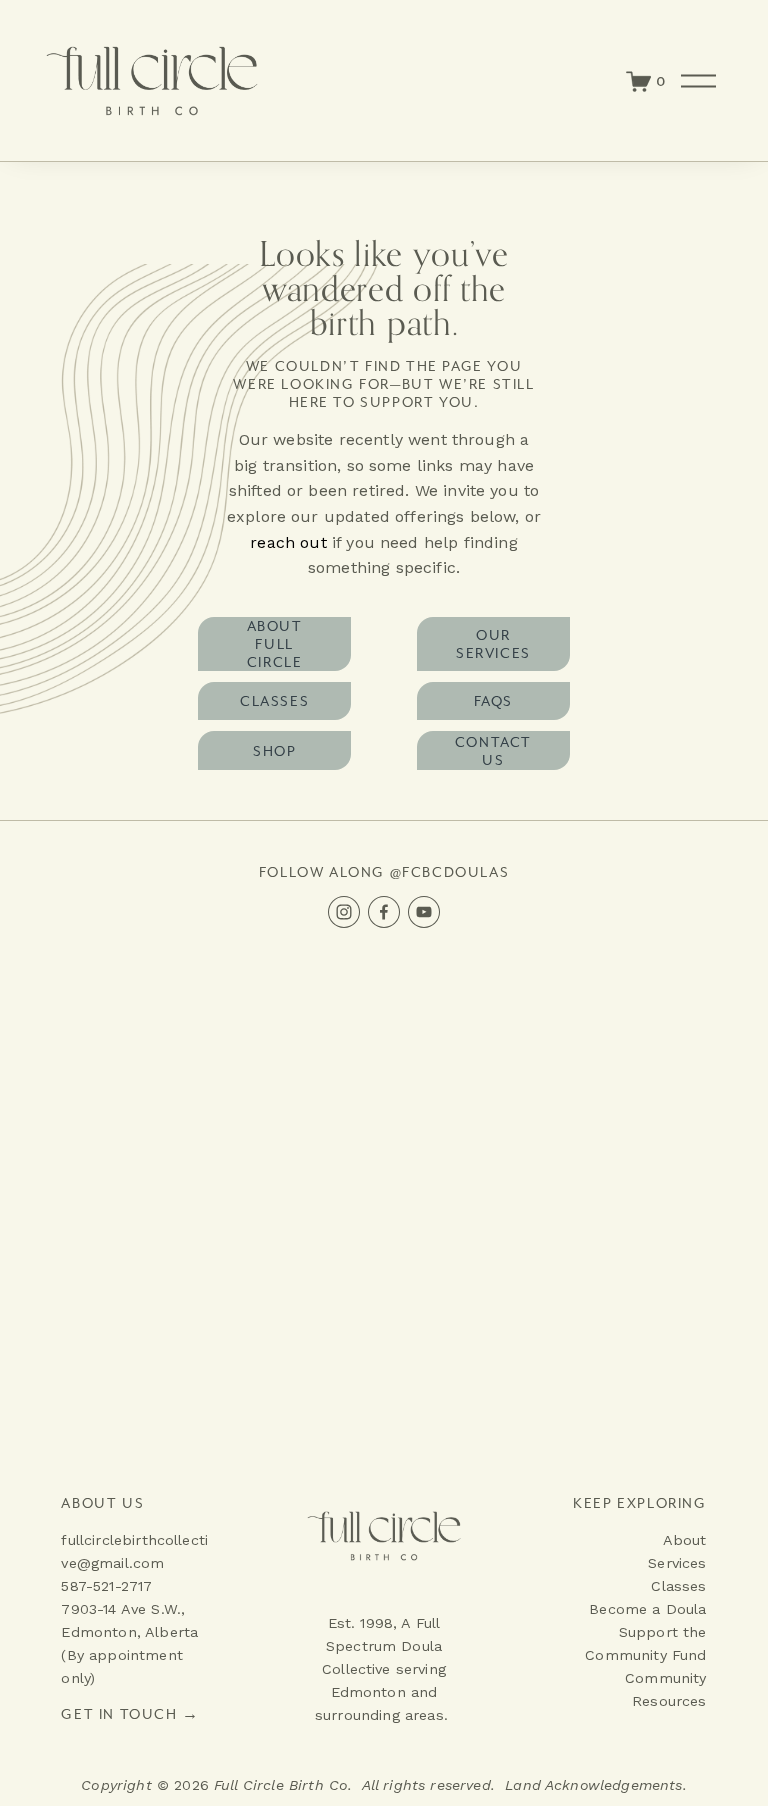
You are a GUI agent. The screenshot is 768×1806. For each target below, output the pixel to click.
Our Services (493, 644)
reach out (288, 542)
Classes (274, 701)
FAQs (493, 701)
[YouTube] (424, 912)
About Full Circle (275, 644)
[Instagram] (344, 912)
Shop (274, 751)
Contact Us (493, 751)
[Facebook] (384, 912)
